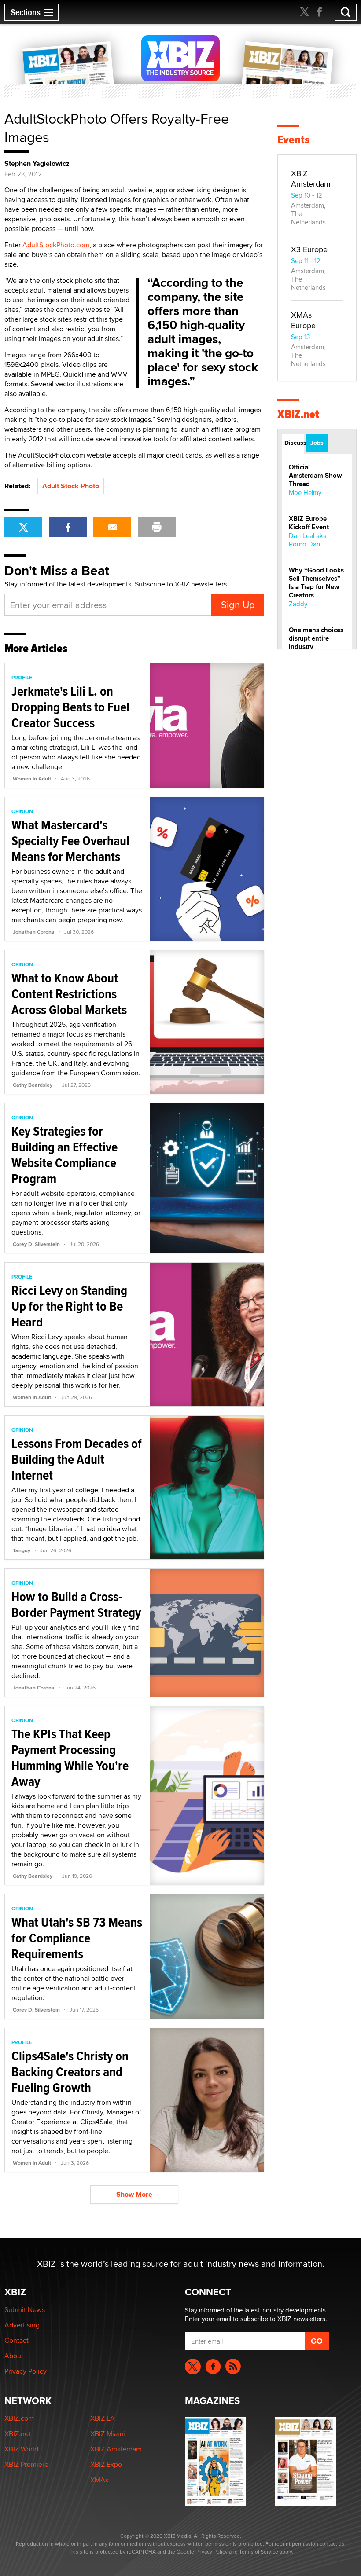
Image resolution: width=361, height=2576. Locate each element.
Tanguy (22, 1550)
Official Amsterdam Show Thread (315, 476)
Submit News (25, 2310)
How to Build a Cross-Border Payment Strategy (76, 1604)
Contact (17, 2340)
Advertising (22, 2325)
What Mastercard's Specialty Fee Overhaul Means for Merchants (70, 841)
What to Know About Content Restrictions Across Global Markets (69, 994)
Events (293, 140)
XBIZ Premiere (26, 2464)
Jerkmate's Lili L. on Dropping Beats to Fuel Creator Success (70, 707)
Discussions (294, 443)
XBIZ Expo (106, 2464)
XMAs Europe (303, 320)
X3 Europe (309, 249)
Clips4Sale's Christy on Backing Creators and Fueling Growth (70, 2072)
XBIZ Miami (108, 2434)
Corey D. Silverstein (36, 1244)
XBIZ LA (103, 2418)
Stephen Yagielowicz (37, 164)
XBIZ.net (298, 414)
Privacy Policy (26, 2371)
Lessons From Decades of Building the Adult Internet (77, 1459)
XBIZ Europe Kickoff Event (309, 523)
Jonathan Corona (34, 932)
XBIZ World (21, 2449)
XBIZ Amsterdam (311, 178)
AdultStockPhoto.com (56, 245)
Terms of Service (259, 2552)
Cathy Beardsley (33, 1085)
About (14, 2356)
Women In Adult (32, 779)
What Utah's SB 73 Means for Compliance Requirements (77, 1938)
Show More (134, 2194)
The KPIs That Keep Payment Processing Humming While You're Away (70, 1757)
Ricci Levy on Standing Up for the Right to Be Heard (69, 1306)
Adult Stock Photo (71, 486)
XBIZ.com (19, 2418)
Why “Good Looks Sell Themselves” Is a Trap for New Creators (316, 583)
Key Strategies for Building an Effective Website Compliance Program (64, 1155)
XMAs (99, 2480)
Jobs (317, 443)
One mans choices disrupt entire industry (316, 638)
